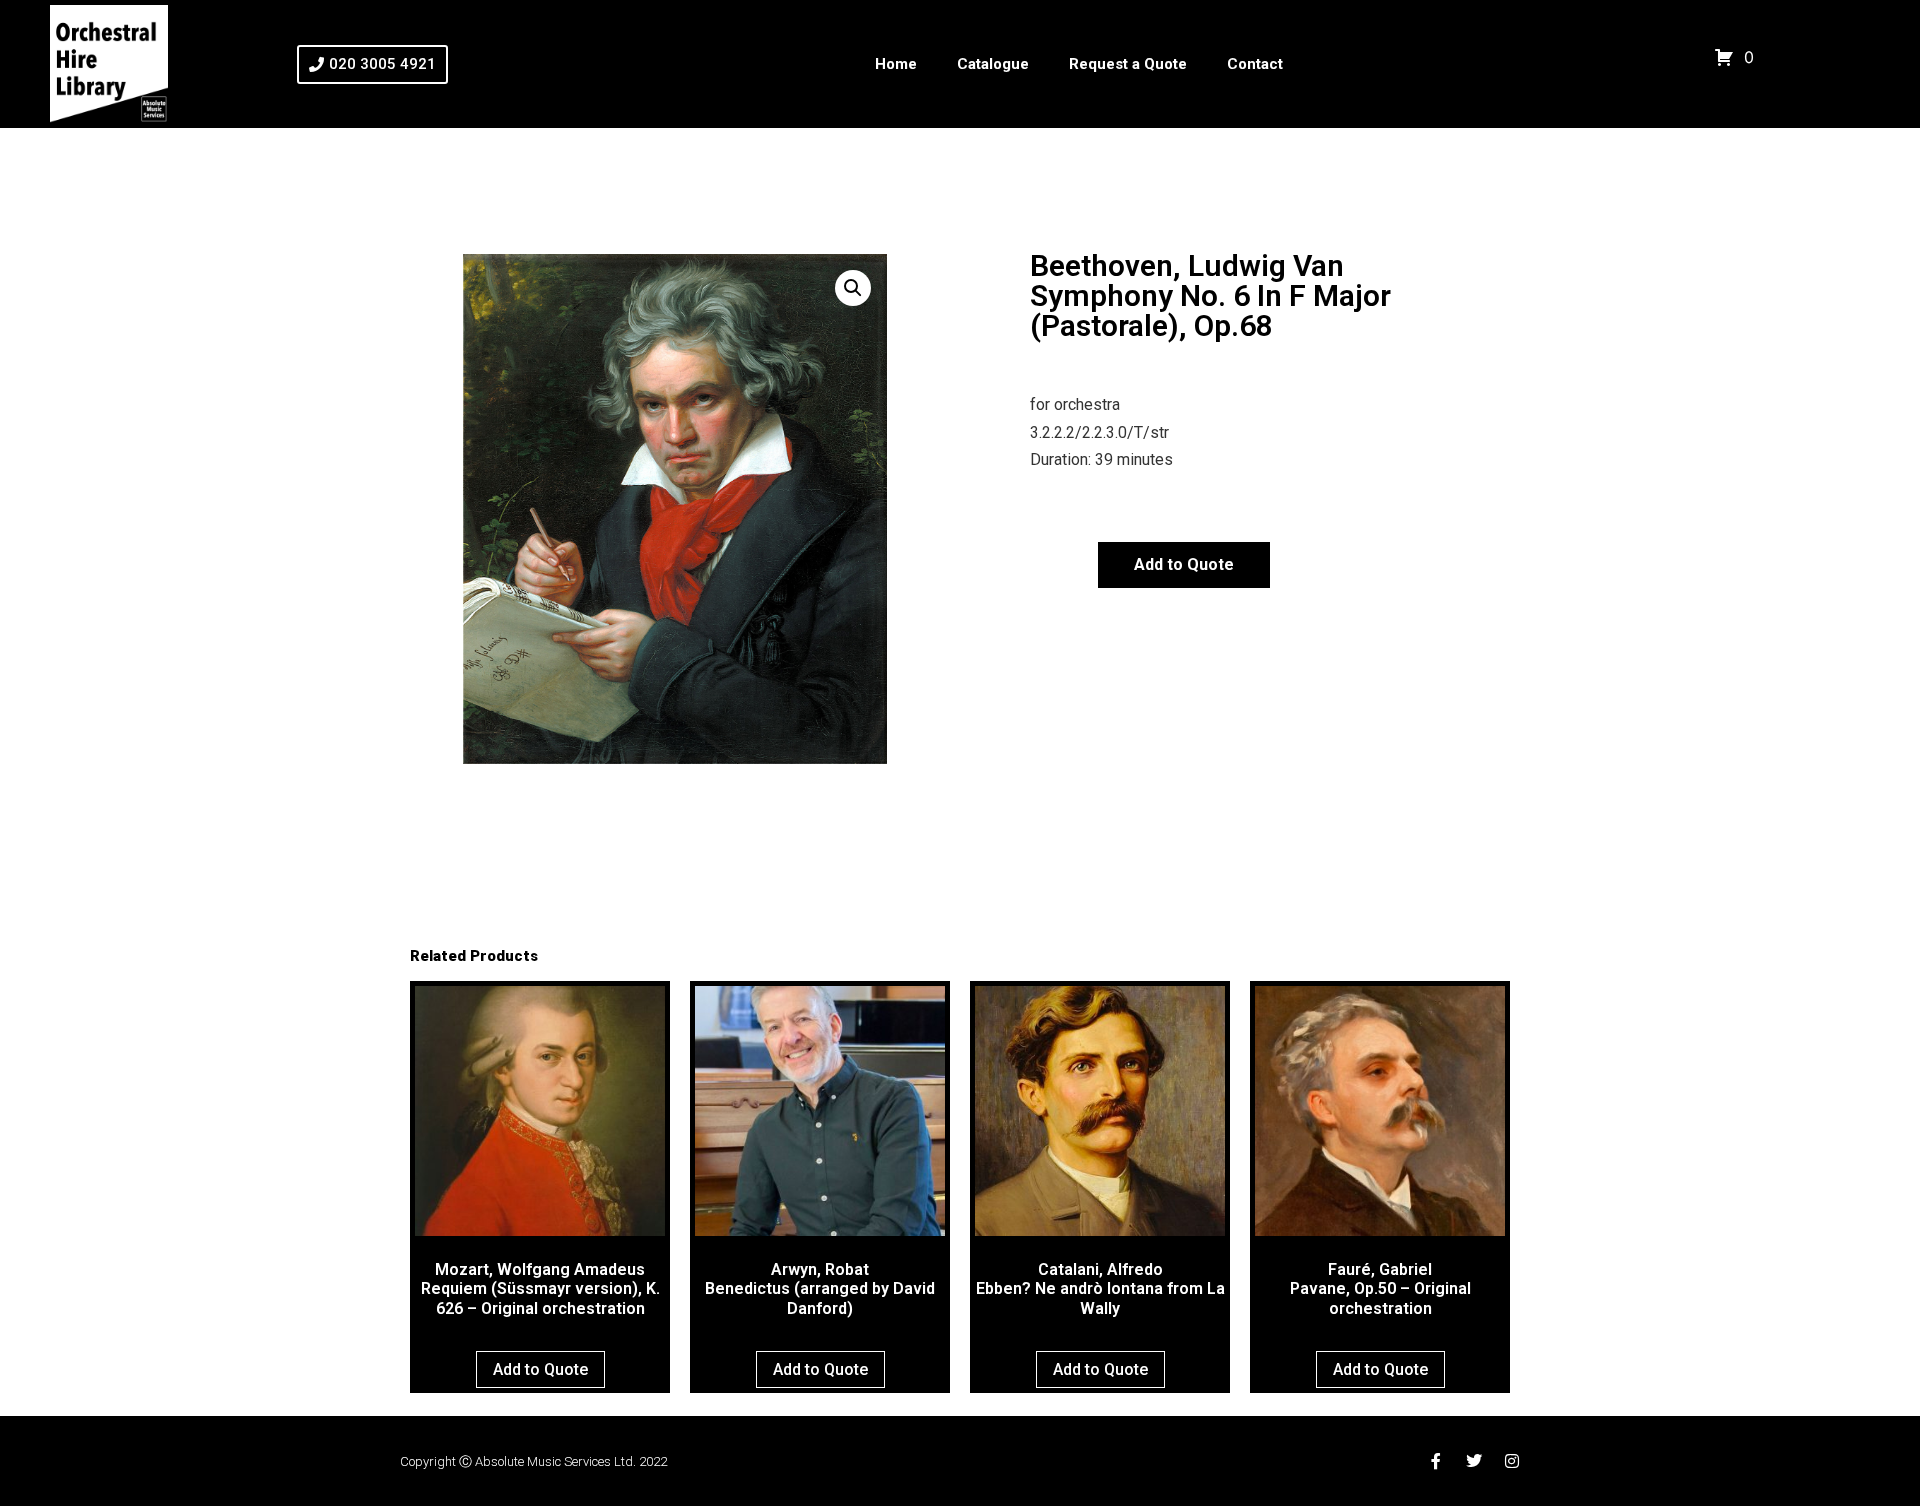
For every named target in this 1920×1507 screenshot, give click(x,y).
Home (896, 64)
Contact (1255, 64)
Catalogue (993, 64)
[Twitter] (1474, 1461)
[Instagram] (1512, 1461)
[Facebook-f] (1436, 1461)
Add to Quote (1184, 564)
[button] (853, 288)
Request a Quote (1128, 64)
